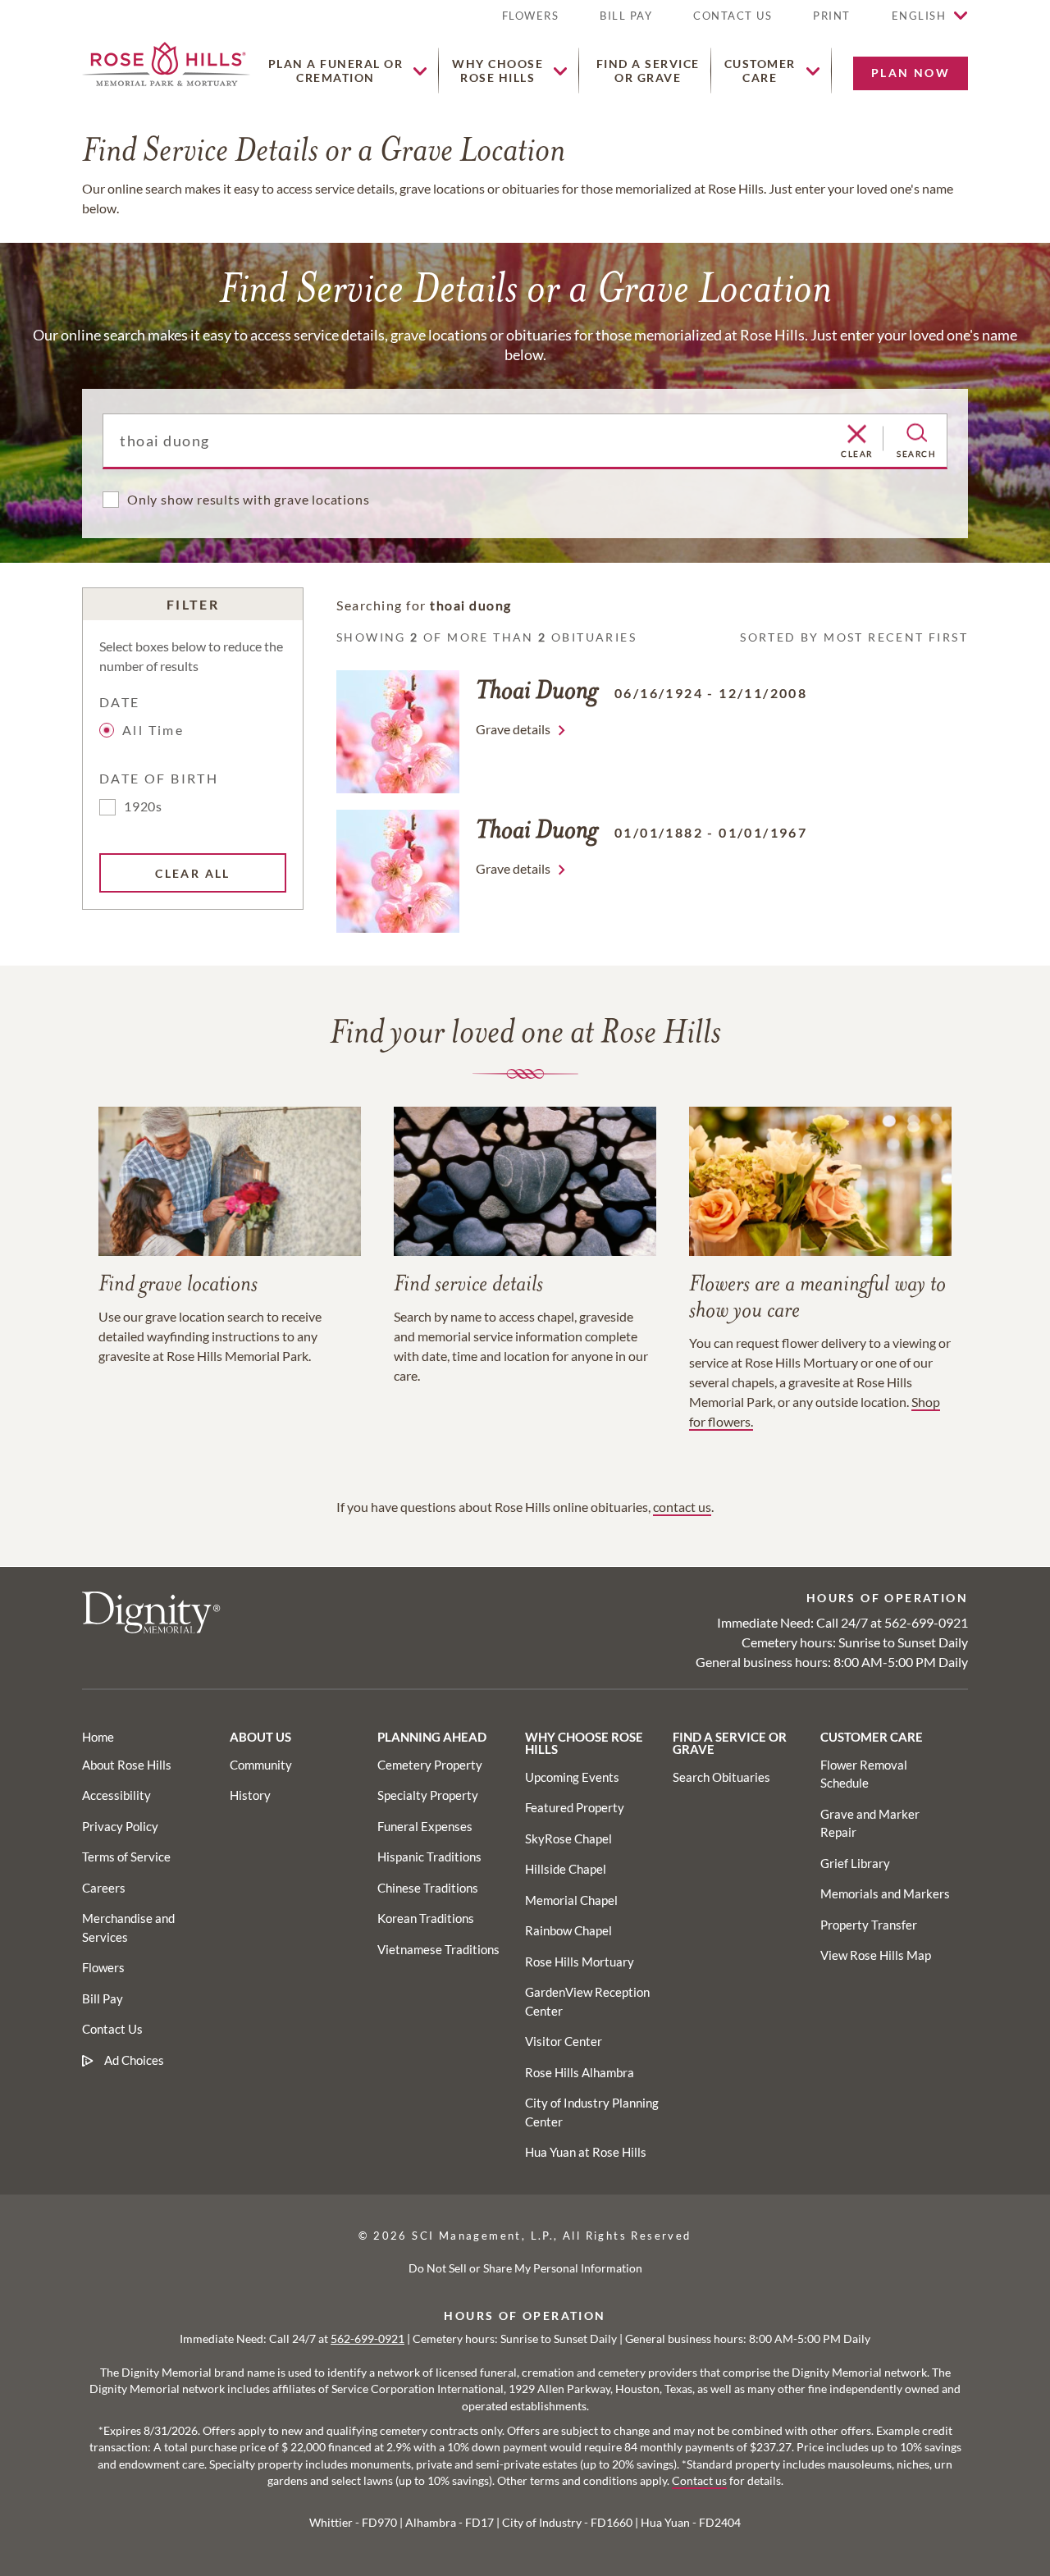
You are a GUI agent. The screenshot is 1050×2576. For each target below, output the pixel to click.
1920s (143, 806)
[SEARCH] (917, 433)
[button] (832, 23)
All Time (153, 730)
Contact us (699, 2481)
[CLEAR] (857, 435)
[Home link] (166, 62)
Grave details (513, 729)
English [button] (919, 16)
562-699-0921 (926, 1622)
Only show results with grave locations (248, 499)
